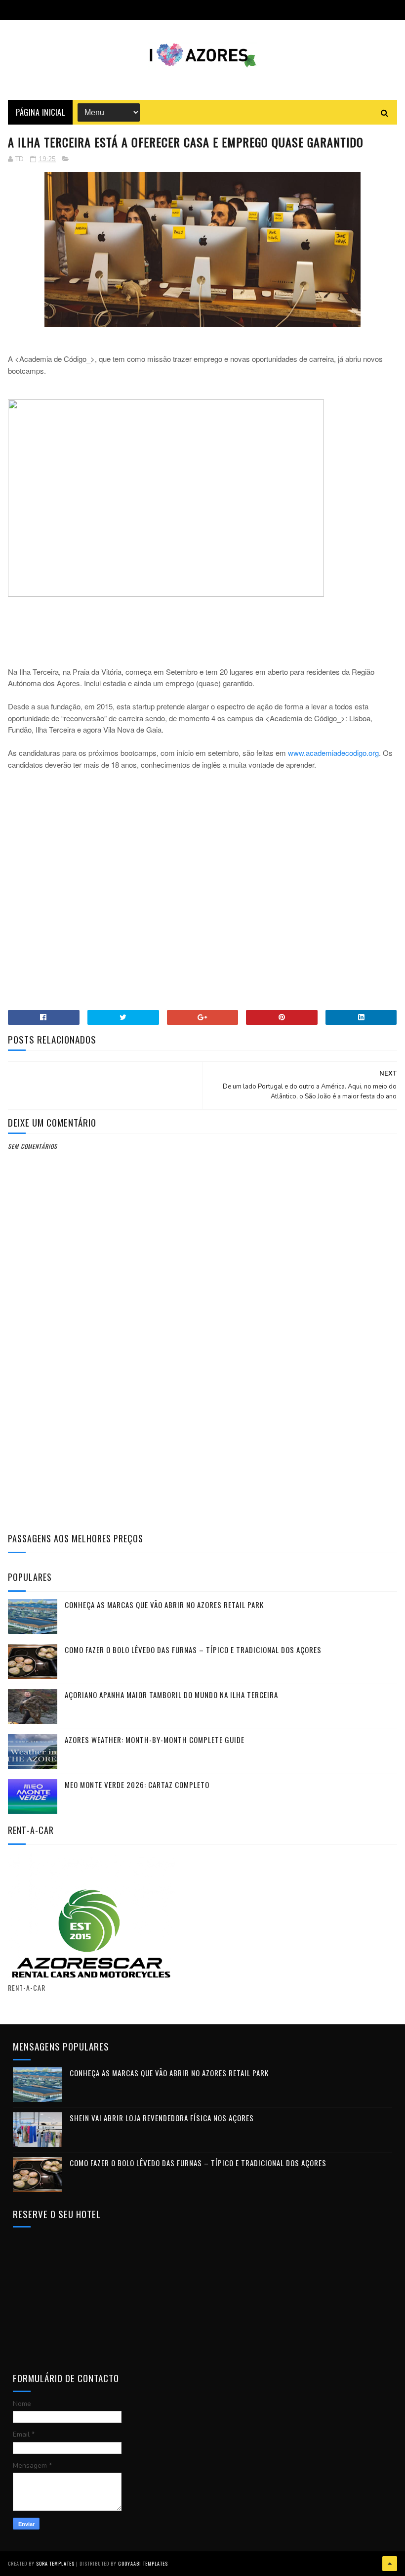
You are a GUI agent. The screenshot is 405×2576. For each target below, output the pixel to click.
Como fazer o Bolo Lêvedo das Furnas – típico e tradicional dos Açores (193, 1650)
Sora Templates (55, 2563)
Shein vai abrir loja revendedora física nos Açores (162, 2118)
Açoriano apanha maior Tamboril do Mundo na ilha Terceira (171, 1695)
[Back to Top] (390, 2564)
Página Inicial (40, 112)
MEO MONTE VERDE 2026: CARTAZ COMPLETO (137, 1785)
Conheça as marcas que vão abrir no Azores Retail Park (164, 1605)
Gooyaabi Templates (143, 2563)
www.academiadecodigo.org (333, 753)
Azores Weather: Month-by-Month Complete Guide (155, 1740)
